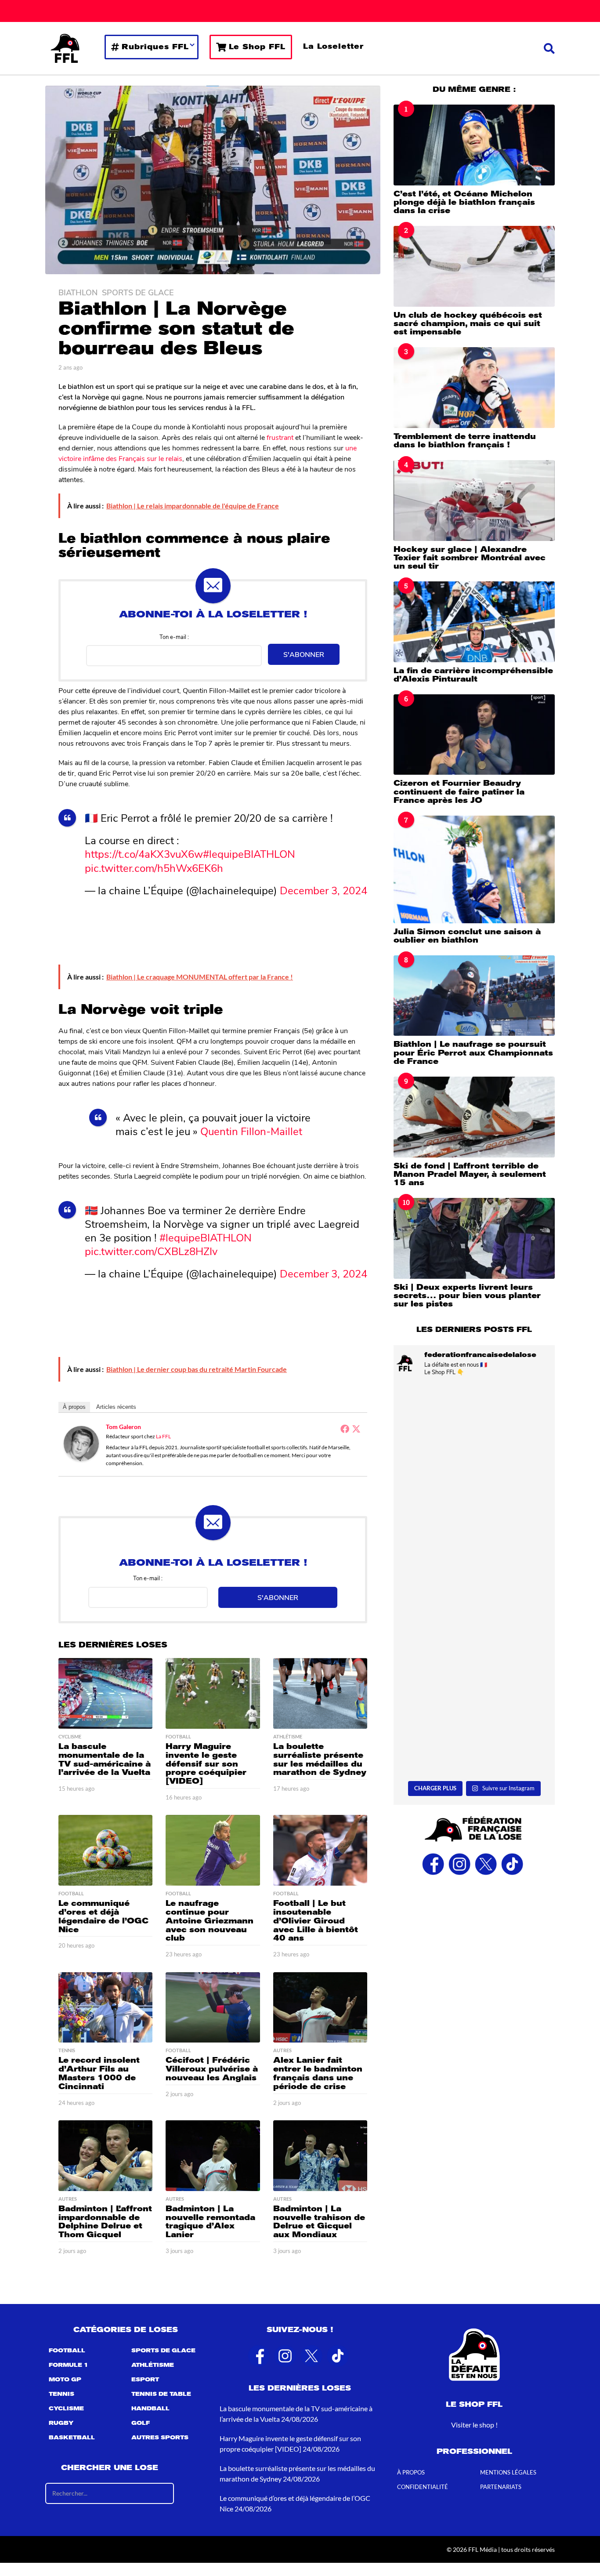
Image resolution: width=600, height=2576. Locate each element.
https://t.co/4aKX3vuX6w (144, 853)
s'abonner (304, 654)
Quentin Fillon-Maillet (251, 1131)
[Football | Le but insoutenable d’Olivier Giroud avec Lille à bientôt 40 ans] (320, 1850)
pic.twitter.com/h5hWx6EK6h (154, 867)
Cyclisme (70, 1737)
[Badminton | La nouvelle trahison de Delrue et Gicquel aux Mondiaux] (320, 2156)
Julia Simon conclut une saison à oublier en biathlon (467, 936)
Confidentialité (423, 2487)
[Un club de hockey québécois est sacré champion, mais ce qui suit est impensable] (474, 266)
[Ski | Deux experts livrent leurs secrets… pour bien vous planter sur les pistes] (474, 1238)
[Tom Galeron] (81, 1442)
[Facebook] (345, 1429)
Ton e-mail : (174, 637)
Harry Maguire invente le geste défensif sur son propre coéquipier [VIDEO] (206, 1764)
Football (178, 1737)
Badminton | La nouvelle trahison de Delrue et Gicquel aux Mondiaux (319, 2222)
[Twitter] (356, 1429)
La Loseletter (333, 46)
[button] (549, 48)
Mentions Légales (508, 2472)
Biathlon (78, 292)
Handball (150, 2409)
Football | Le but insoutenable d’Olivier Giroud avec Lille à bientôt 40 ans (316, 1921)
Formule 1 (69, 2365)
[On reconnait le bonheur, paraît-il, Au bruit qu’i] (474, 1431)
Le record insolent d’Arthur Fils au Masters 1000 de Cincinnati (99, 2073)
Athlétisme (288, 1737)
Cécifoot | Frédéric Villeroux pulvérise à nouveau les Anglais (212, 2069)
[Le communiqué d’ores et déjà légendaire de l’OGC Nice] (105, 1850)
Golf (141, 2423)
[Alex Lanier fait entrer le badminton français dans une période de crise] (320, 2008)
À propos (74, 1407)
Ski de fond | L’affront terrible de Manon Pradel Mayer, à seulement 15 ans (470, 1174)
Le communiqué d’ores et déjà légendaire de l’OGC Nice (103, 1916)
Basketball (72, 2438)
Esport (145, 2380)
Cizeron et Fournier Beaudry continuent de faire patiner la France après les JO (459, 792)
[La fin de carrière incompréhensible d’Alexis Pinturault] (474, 622)
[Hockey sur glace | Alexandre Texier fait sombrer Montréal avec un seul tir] (474, 500)
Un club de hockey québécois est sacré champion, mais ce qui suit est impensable (468, 324)
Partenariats (501, 2487)
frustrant (280, 437)
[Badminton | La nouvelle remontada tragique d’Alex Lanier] (213, 2156)
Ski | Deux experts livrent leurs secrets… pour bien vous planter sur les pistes (467, 1296)
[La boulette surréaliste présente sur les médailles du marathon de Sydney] (320, 1693)
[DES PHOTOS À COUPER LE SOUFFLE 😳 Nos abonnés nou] (474, 1530)
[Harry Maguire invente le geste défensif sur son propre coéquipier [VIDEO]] (213, 1693)
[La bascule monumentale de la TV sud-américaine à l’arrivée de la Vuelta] (105, 1693)
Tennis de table (161, 2394)
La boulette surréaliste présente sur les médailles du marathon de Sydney (320, 1759)
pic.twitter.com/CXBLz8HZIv (151, 1251)
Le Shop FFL (257, 47)
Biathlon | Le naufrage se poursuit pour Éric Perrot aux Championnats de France (473, 1053)
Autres (282, 2050)
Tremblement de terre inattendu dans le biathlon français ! (465, 441)
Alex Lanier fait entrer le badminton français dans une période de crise (318, 2073)
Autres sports (160, 2438)
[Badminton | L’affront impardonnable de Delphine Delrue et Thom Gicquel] (105, 2156)
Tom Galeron (123, 1427)
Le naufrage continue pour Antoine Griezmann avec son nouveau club (210, 1921)
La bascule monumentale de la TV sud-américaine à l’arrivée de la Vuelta (105, 1759)
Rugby (61, 2423)
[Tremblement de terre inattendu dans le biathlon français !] (474, 387)
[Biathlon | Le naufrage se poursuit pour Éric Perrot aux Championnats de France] (474, 996)
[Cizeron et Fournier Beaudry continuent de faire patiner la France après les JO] (474, 735)
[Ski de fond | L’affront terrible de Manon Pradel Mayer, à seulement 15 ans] (474, 1117)
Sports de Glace (138, 292)
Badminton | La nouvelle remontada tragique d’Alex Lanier (210, 2222)
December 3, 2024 (323, 890)
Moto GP (65, 2380)
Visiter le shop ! (474, 2425)
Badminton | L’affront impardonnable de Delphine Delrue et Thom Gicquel (105, 2222)
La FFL (163, 1436)
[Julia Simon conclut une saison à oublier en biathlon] (474, 869)
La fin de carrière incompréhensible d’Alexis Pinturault (473, 675)
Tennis (67, 2050)
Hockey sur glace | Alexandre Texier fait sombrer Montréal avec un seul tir (470, 558)
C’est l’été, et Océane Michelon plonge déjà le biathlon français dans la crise (464, 202)
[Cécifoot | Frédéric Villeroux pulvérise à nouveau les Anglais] (213, 2008)
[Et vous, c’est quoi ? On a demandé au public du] (474, 1630)
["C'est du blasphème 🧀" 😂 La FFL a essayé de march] (474, 1729)
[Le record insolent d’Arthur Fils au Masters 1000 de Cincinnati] (105, 2008)
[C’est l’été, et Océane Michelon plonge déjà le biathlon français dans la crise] (474, 145)
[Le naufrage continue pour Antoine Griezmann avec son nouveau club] (213, 1850)
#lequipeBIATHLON (249, 853)
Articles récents (116, 1407)
